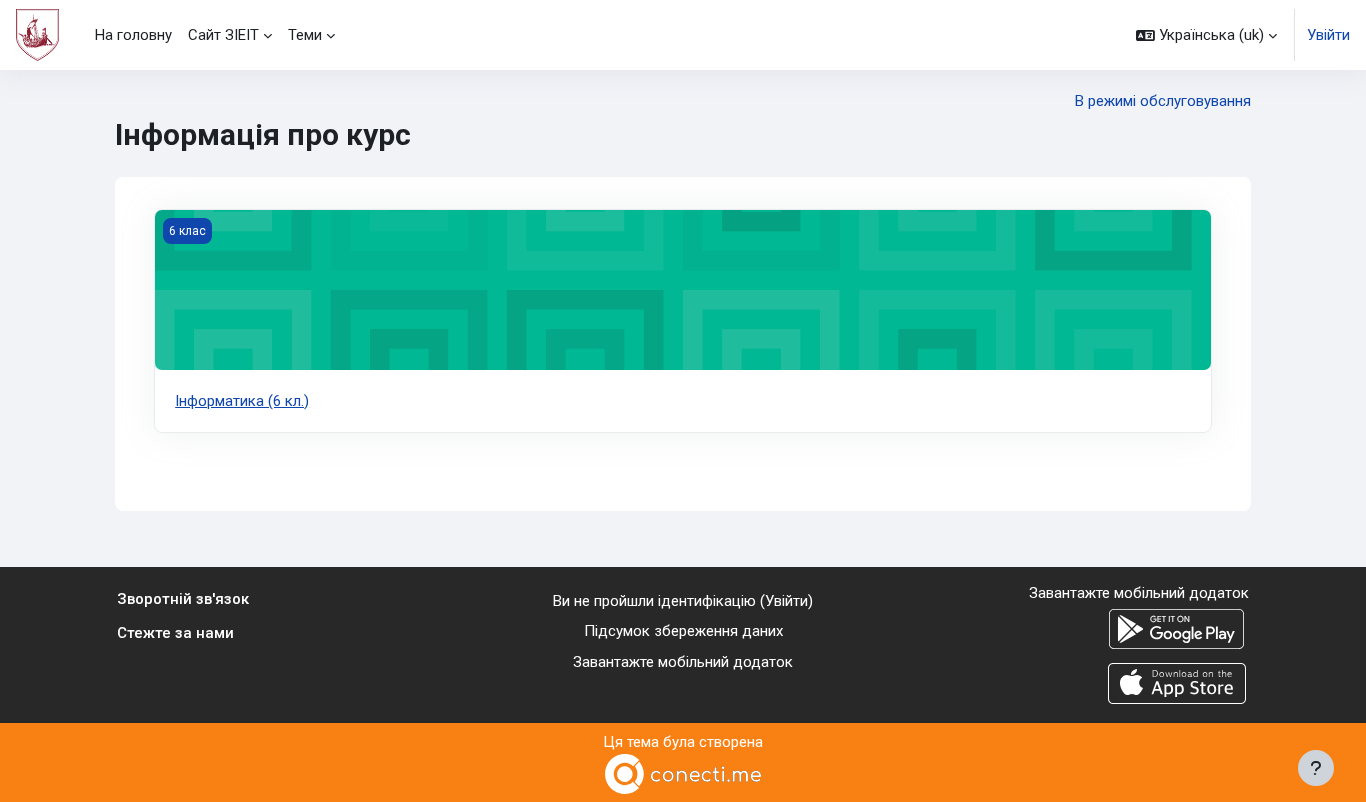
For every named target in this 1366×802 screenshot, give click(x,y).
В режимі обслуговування (1163, 101)
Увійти (1328, 35)
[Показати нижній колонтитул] (1316, 768)
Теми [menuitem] (305, 35)
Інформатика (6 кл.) (242, 401)
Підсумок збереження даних (683, 631)
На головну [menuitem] (133, 35)
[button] (1206, 35)
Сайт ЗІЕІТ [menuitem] (223, 35)
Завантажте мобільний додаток (683, 662)
